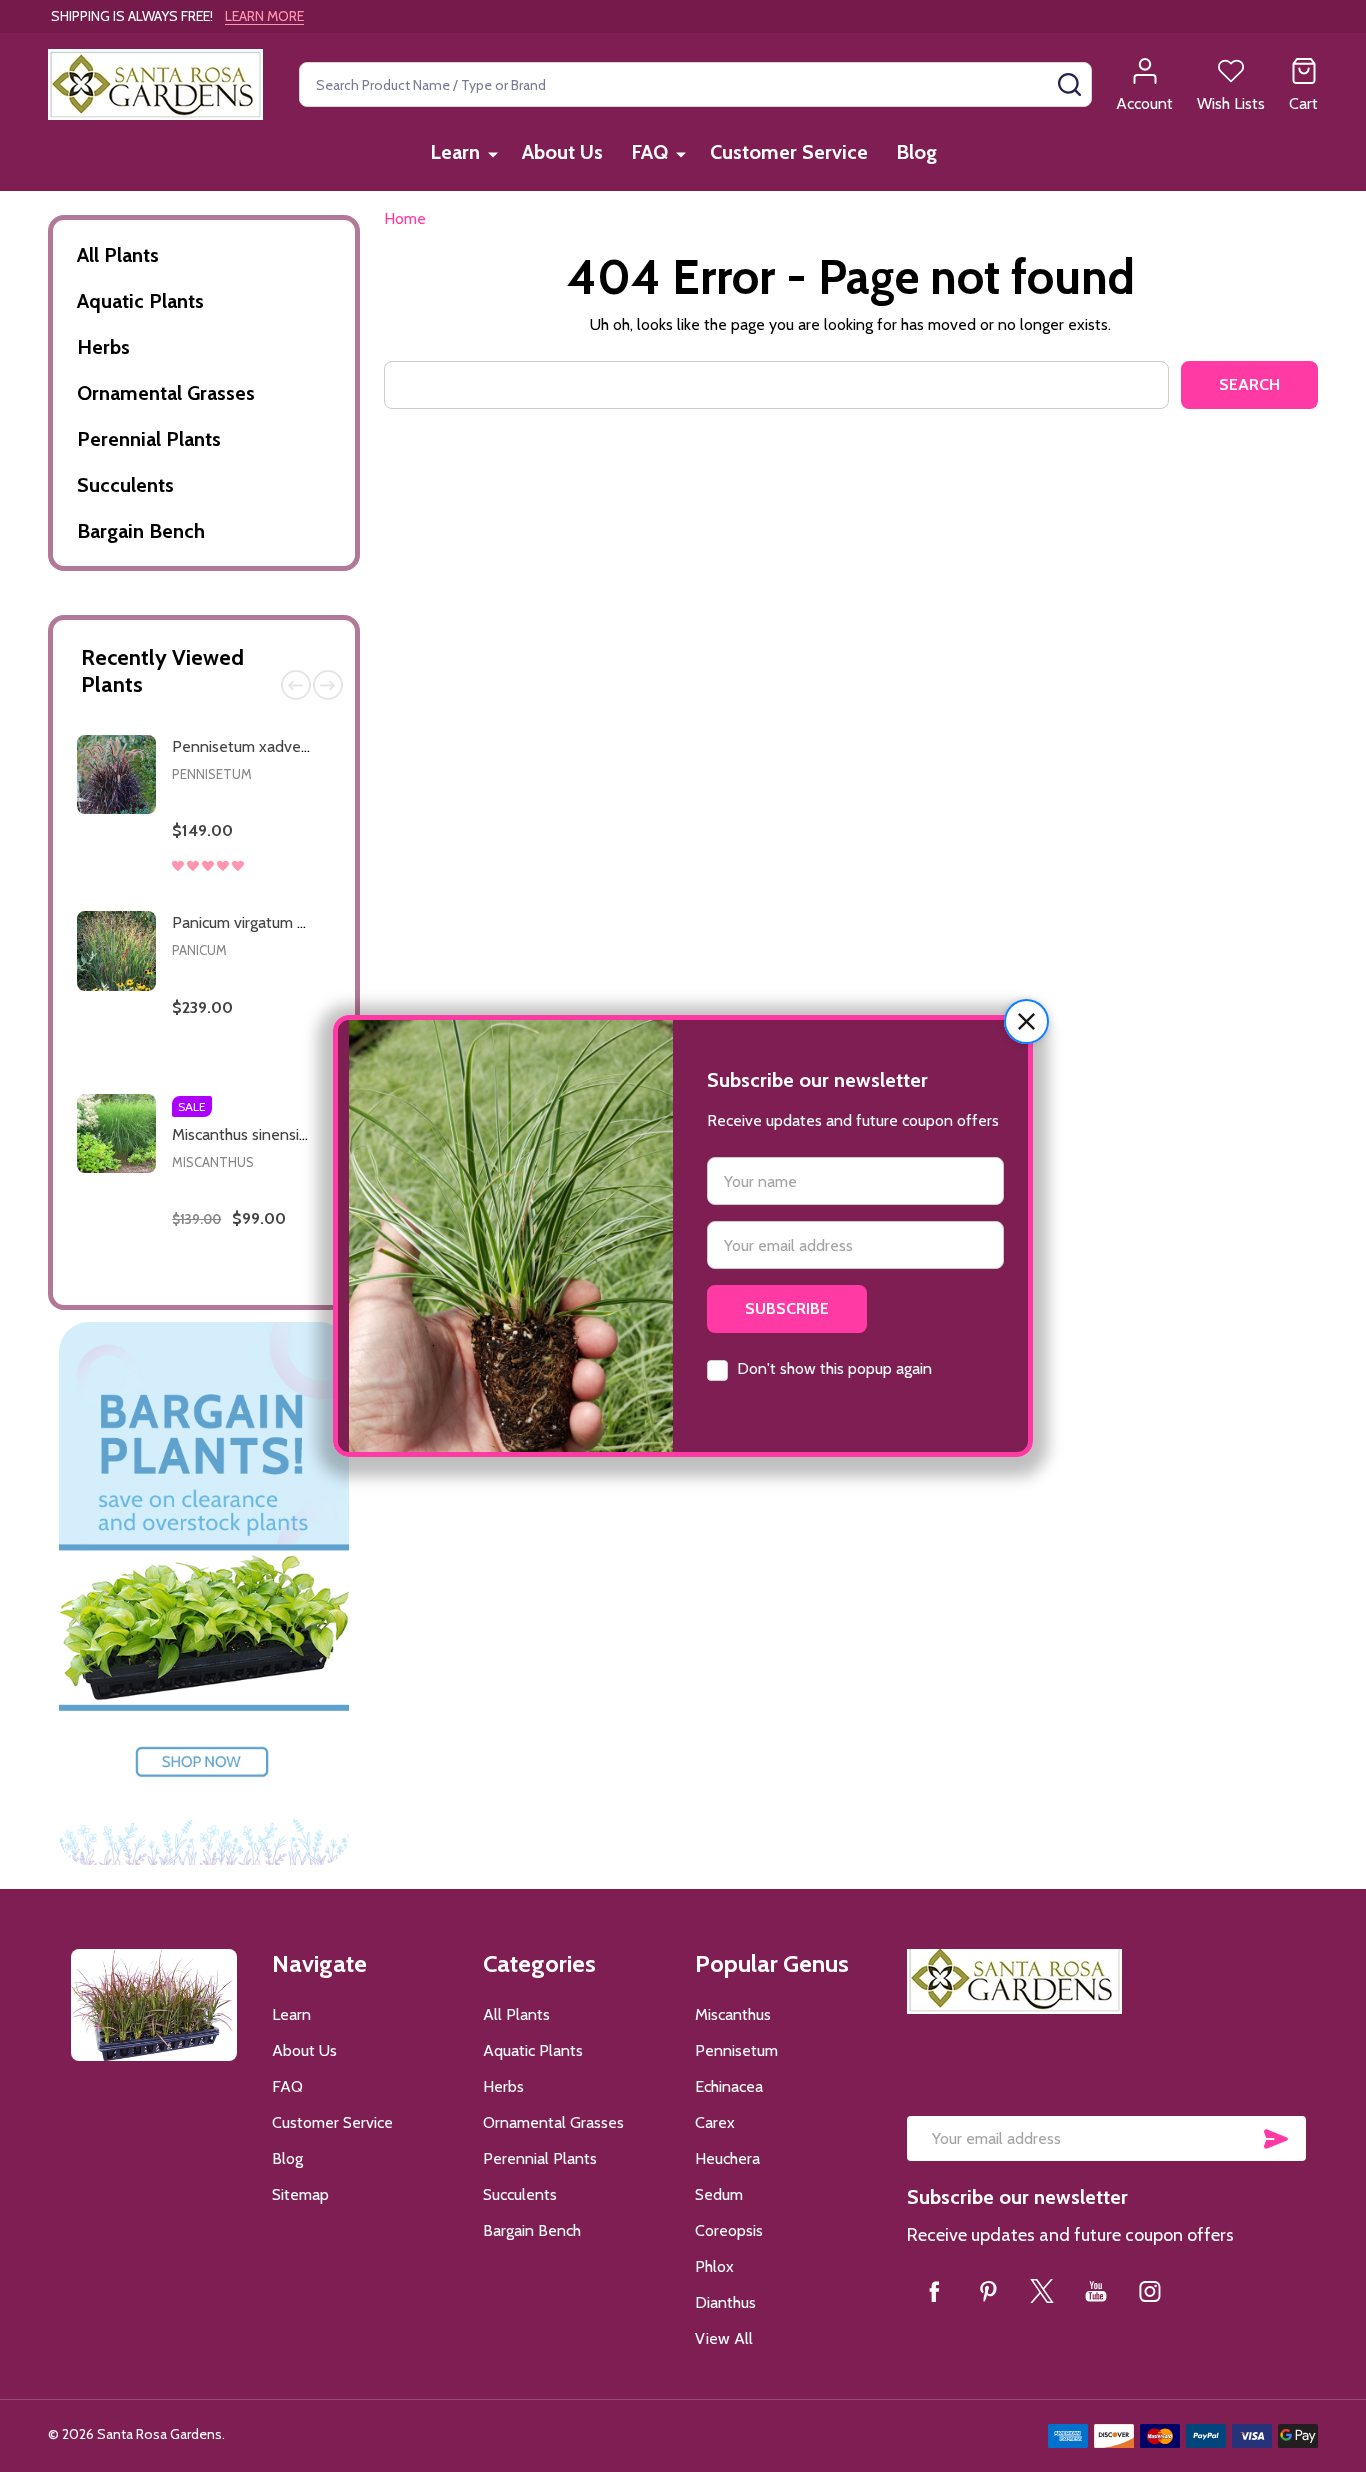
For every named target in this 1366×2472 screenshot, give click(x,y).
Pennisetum (212, 774)
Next (328, 685)
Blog (916, 152)
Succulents (125, 485)
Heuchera (727, 2158)
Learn (455, 152)
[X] (1042, 2291)
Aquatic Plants (140, 301)
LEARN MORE (264, 16)
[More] (493, 153)
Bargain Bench (141, 531)
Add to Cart (284, 890)
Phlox (714, 2266)
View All (724, 2338)
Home (405, 218)
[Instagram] (1150, 2291)
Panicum (199, 950)
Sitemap (300, 2194)
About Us (562, 152)
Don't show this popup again (834, 1368)
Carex (715, 2122)
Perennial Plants (149, 439)
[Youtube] (1096, 2291)
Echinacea (729, 2086)
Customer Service (789, 152)
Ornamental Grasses (166, 393)
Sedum (719, 2194)
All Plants (118, 255)
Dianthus (725, 2302)
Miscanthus (213, 1162)
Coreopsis (729, 2230)
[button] (1026, 1021)
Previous (296, 685)
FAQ (649, 152)
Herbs (103, 347)
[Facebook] (934, 2291)
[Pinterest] (988, 2291)
